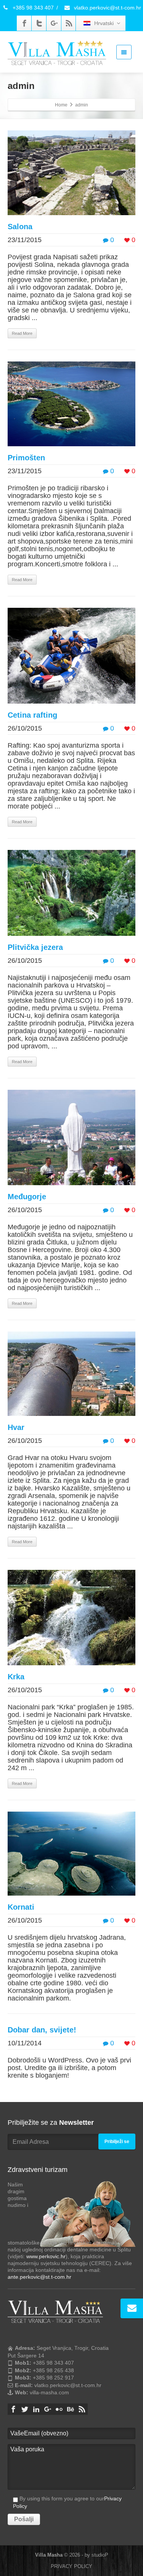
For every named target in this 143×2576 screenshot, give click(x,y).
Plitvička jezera (35, 947)
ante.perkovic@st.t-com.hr (39, 2277)
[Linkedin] (36, 2409)
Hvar (16, 1427)
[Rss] (69, 23)
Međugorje (27, 1197)
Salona (20, 227)
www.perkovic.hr (46, 2256)
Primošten (26, 458)
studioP (100, 2555)
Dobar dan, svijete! (42, 2030)
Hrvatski (104, 23)
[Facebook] (24, 23)
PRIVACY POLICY (71, 2566)
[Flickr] (59, 2409)
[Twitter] (39, 23)
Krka (16, 1677)
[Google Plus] (54, 23)
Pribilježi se (117, 2142)
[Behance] (71, 2409)
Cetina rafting (32, 715)
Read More (22, 333)
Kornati (21, 1907)
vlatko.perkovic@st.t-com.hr (107, 8)
